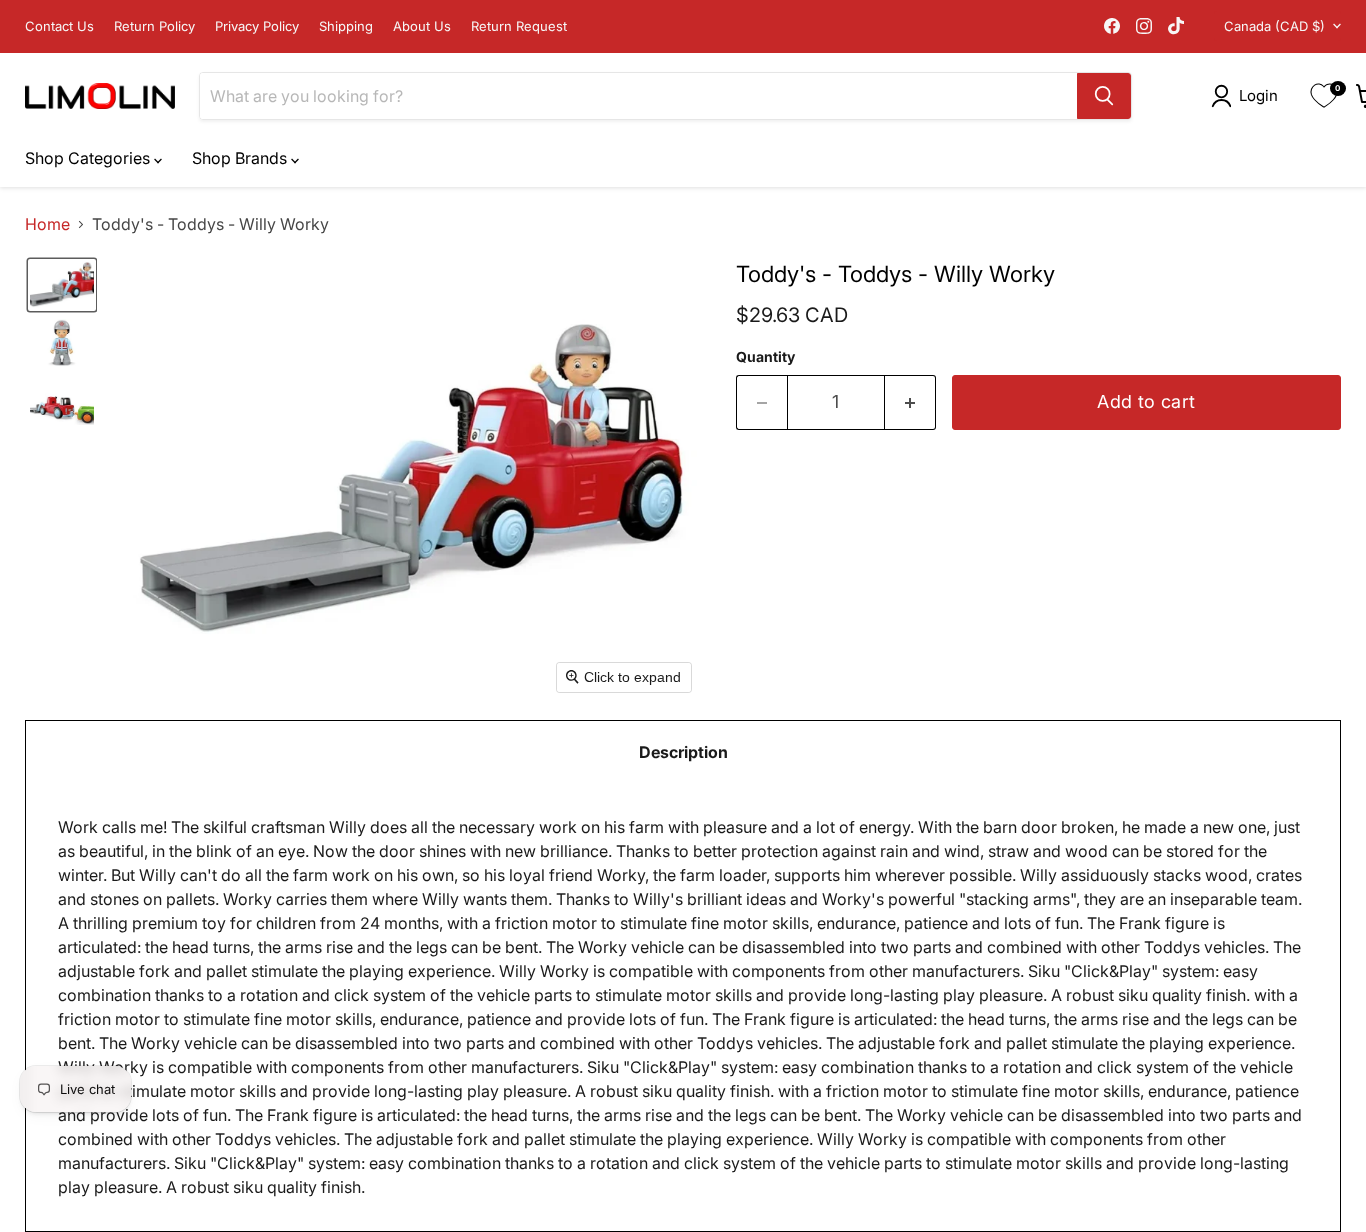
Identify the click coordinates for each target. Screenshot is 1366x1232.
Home (47, 224)
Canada (1274, 26)
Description (683, 752)
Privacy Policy (257, 26)
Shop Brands (241, 158)
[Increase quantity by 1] (910, 402)
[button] (1248, 96)
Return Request (519, 26)
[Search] (1104, 96)
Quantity (765, 357)
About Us (422, 26)
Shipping (346, 26)
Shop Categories (89, 158)
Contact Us (59, 26)
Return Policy (154, 26)
